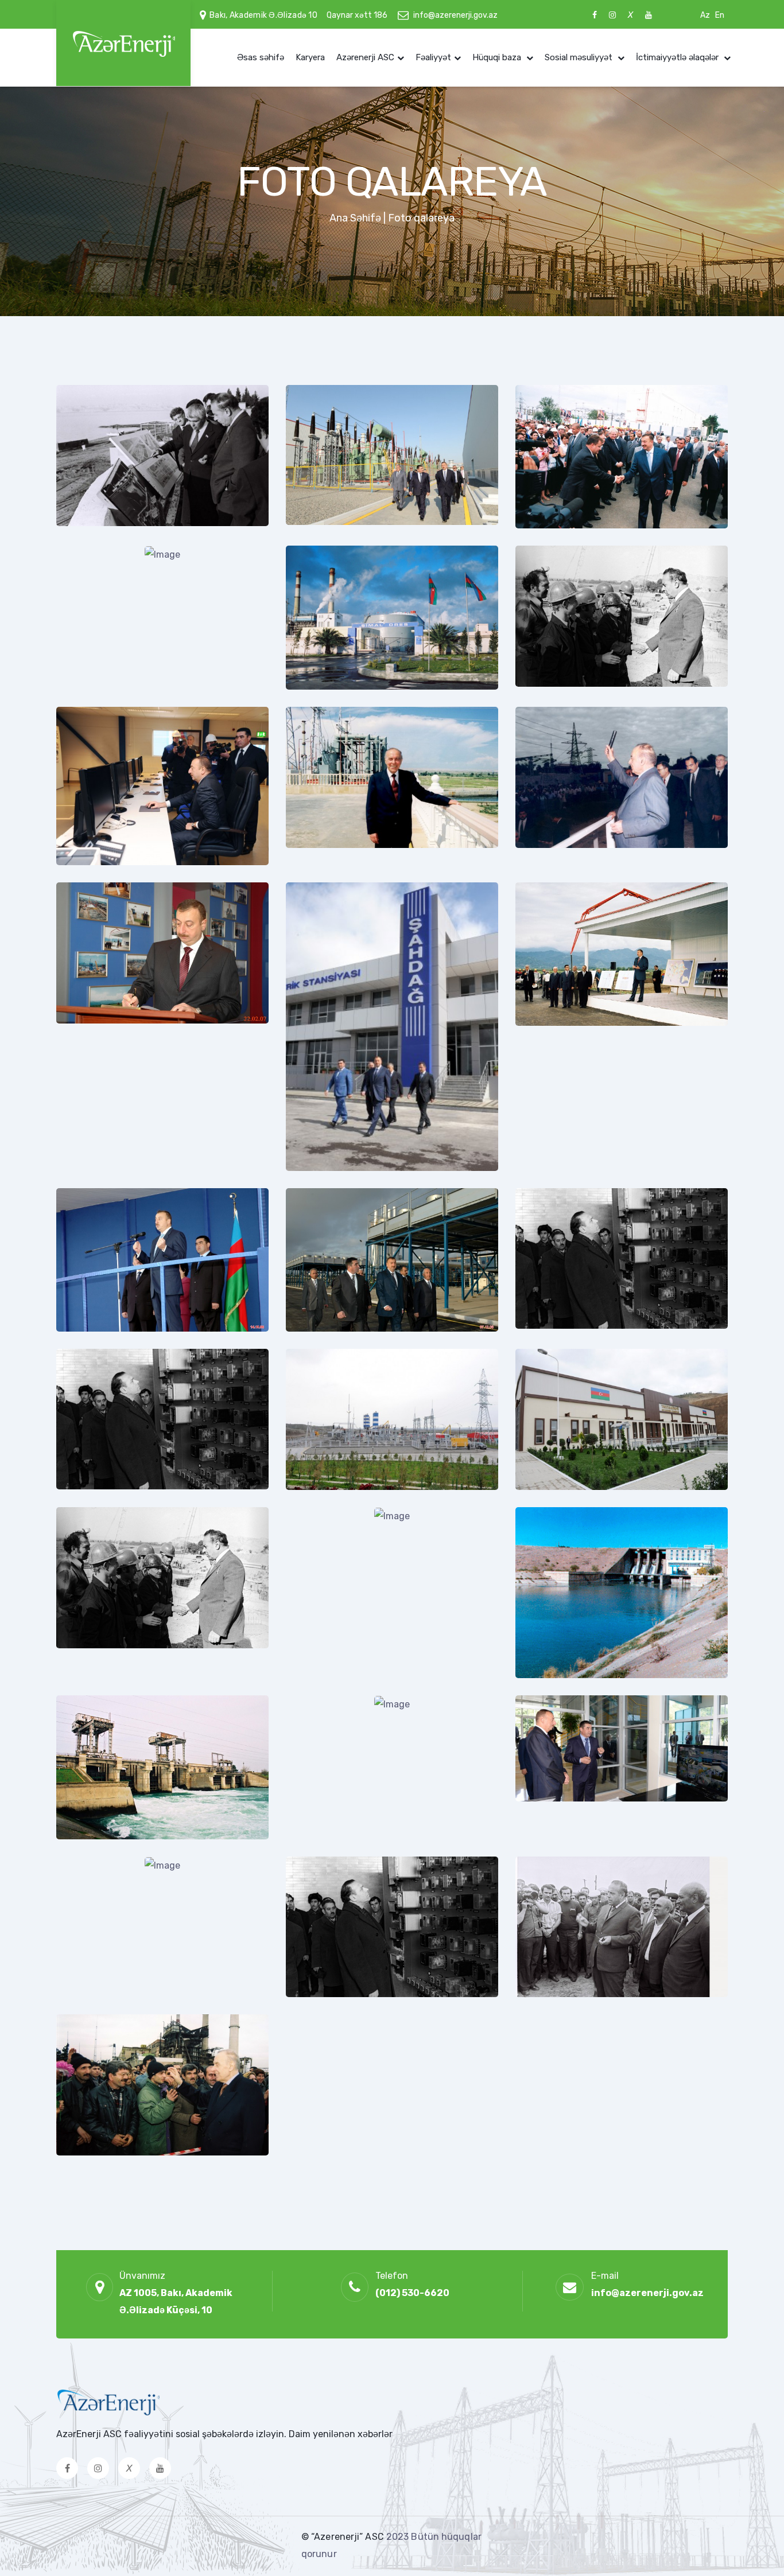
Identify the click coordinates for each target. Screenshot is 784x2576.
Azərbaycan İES (111, 526)
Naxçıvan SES (336, 1994)
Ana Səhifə (355, 218)
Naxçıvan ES (562, 1329)
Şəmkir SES (561, 687)
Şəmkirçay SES (110, 1675)
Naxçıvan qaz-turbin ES (127, 1487)
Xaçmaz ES (330, 1329)
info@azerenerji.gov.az (455, 15)
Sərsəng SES (565, 1994)
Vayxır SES (330, 1836)
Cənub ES (327, 526)
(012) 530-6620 (412, 2293)
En (720, 15)
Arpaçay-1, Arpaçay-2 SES (591, 1675)
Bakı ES (93, 1168)
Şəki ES (94, 1329)
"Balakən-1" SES (113, 1994)
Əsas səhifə (261, 57)
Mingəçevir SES (112, 687)
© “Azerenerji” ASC (344, 2537)
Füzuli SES (329, 1487)
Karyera (310, 57)
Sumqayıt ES (563, 526)
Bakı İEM (554, 862)
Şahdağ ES (329, 1168)
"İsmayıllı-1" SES (573, 1836)
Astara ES (557, 1168)
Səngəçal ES (105, 862)
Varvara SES (103, 1836)
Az (705, 15)
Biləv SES (328, 1675)
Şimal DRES (101, 2153)
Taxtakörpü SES (570, 1487)
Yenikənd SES (337, 862)
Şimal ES (325, 687)
